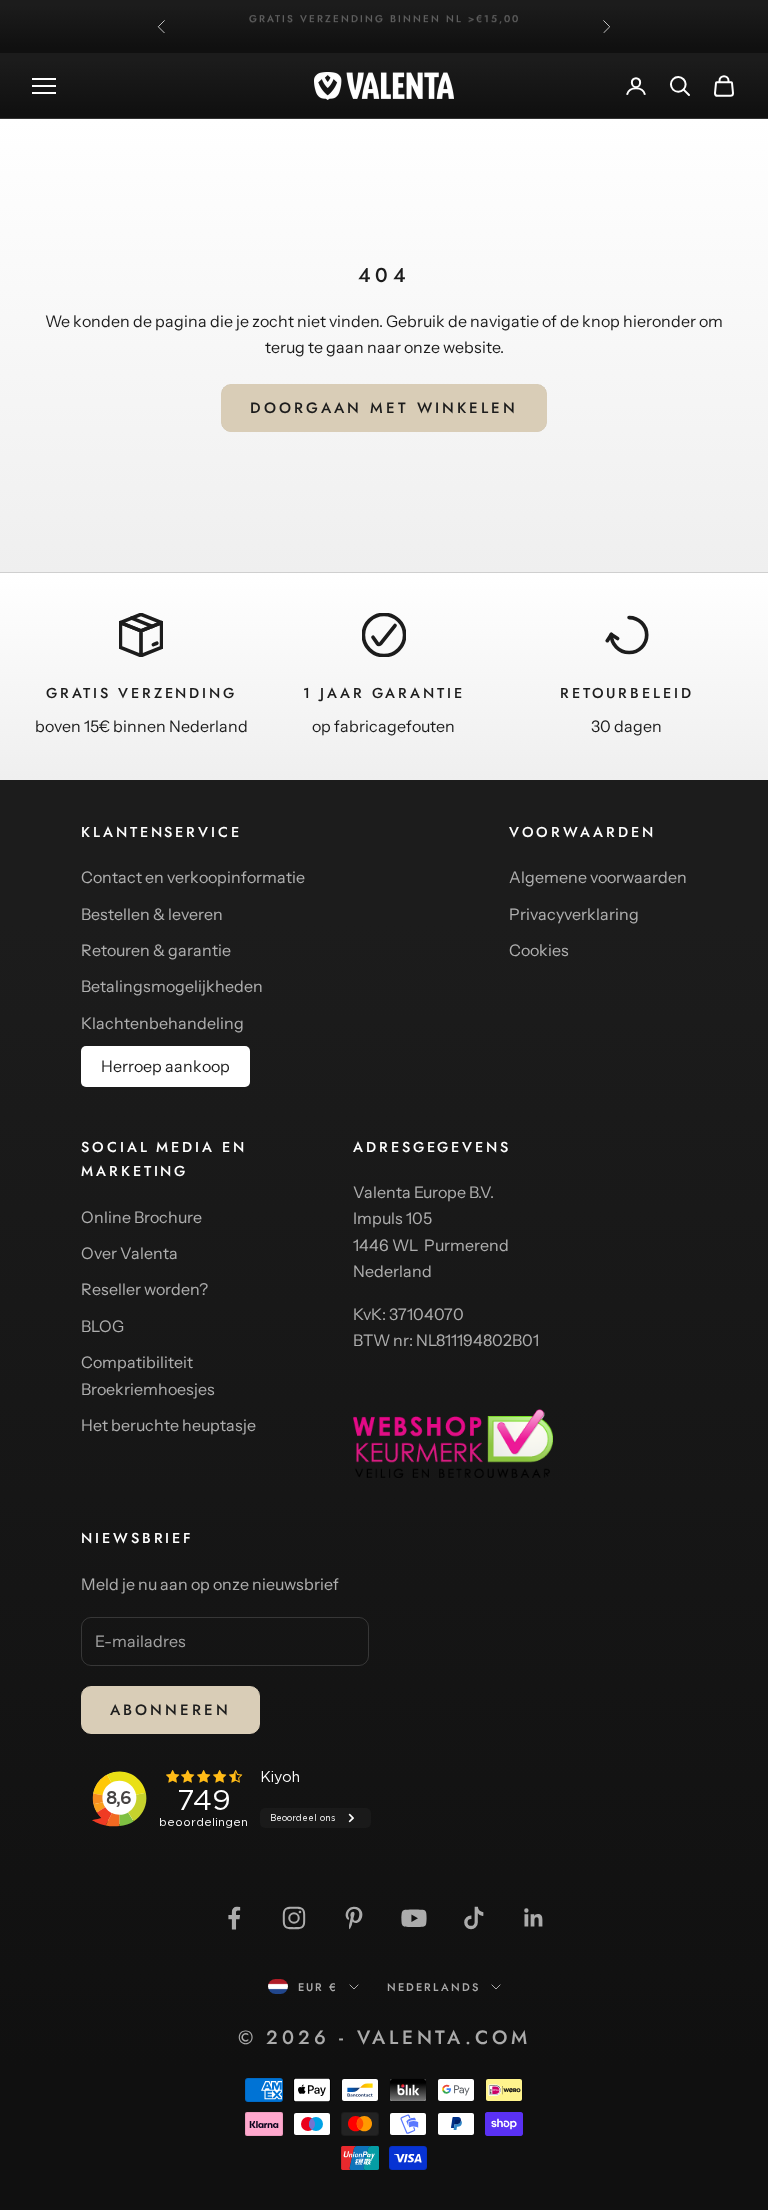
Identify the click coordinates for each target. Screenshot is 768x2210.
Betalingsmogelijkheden (172, 986)
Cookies (539, 950)
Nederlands (434, 1987)
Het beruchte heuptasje (168, 1425)
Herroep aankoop (165, 1066)
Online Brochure (141, 1217)
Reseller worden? (144, 1289)
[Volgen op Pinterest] (354, 1918)
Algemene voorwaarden (598, 877)
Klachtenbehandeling (162, 1023)
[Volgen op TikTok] (474, 1918)
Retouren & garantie (156, 950)
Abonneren (170, 1710)
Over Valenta (129, 1253)
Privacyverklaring (574, 914)
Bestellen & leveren (152, 914)
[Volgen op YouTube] (414, 1918)
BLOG (102, 1326)
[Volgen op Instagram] (294, 1918)
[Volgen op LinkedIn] (534, 1918)
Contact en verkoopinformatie (193, 877)
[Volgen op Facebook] (234, 1918)
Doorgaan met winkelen (384, 408)
